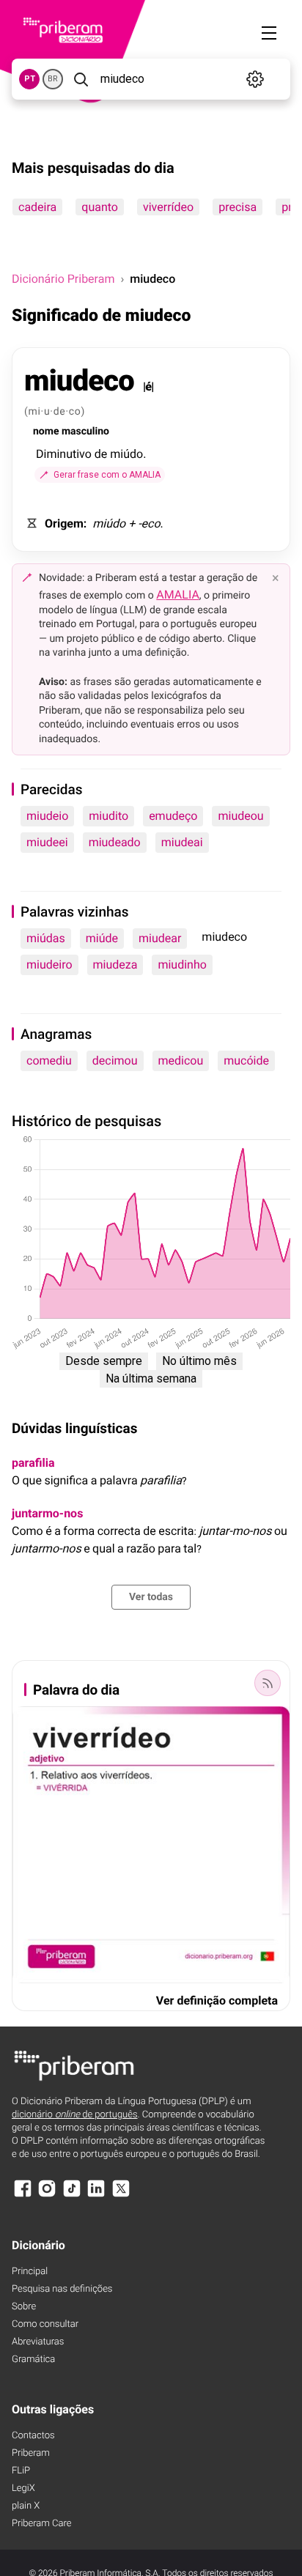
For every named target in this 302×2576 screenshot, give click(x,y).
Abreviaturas (38, 2342)
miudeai (182, 842)
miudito (108, 816)
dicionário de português (75, 2115)
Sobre (24, 2307)
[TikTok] (72, 2195)
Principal (30, 2272)
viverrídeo (168, 207)
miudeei (47, 842)
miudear (160, 938)
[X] (121, 2195)
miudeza (115, 965)
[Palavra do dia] (268, 1683)
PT (30, 79)
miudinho (182, 965)
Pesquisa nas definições (62, 2289)
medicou (181, 1061)
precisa (237, 207)
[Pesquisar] (80, 79)
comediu (49, 1061)
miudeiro (49, 965)
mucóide (246, 1061)
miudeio (47, 816)
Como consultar (45, 2324)
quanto (100, 207)
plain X (26, 2506)
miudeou (240, 816)
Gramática (33, 2360)
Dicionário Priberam (63, 279)
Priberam (31, 2453)
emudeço (173, 816)
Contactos (33, 2436)
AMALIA (178, 595)
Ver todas (151, 1597)
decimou (115, 1061)
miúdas (46, 938)
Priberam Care (41, 2524)
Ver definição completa (217, 2001)
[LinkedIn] (96, 2195)
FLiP (21, 2471)
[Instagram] (47, 2195)
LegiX (23, 2488)
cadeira (37, 207)
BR (53, 79)
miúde (102, 938)
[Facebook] (23, 2195)
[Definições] (255, 79)
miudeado (115, 842)
